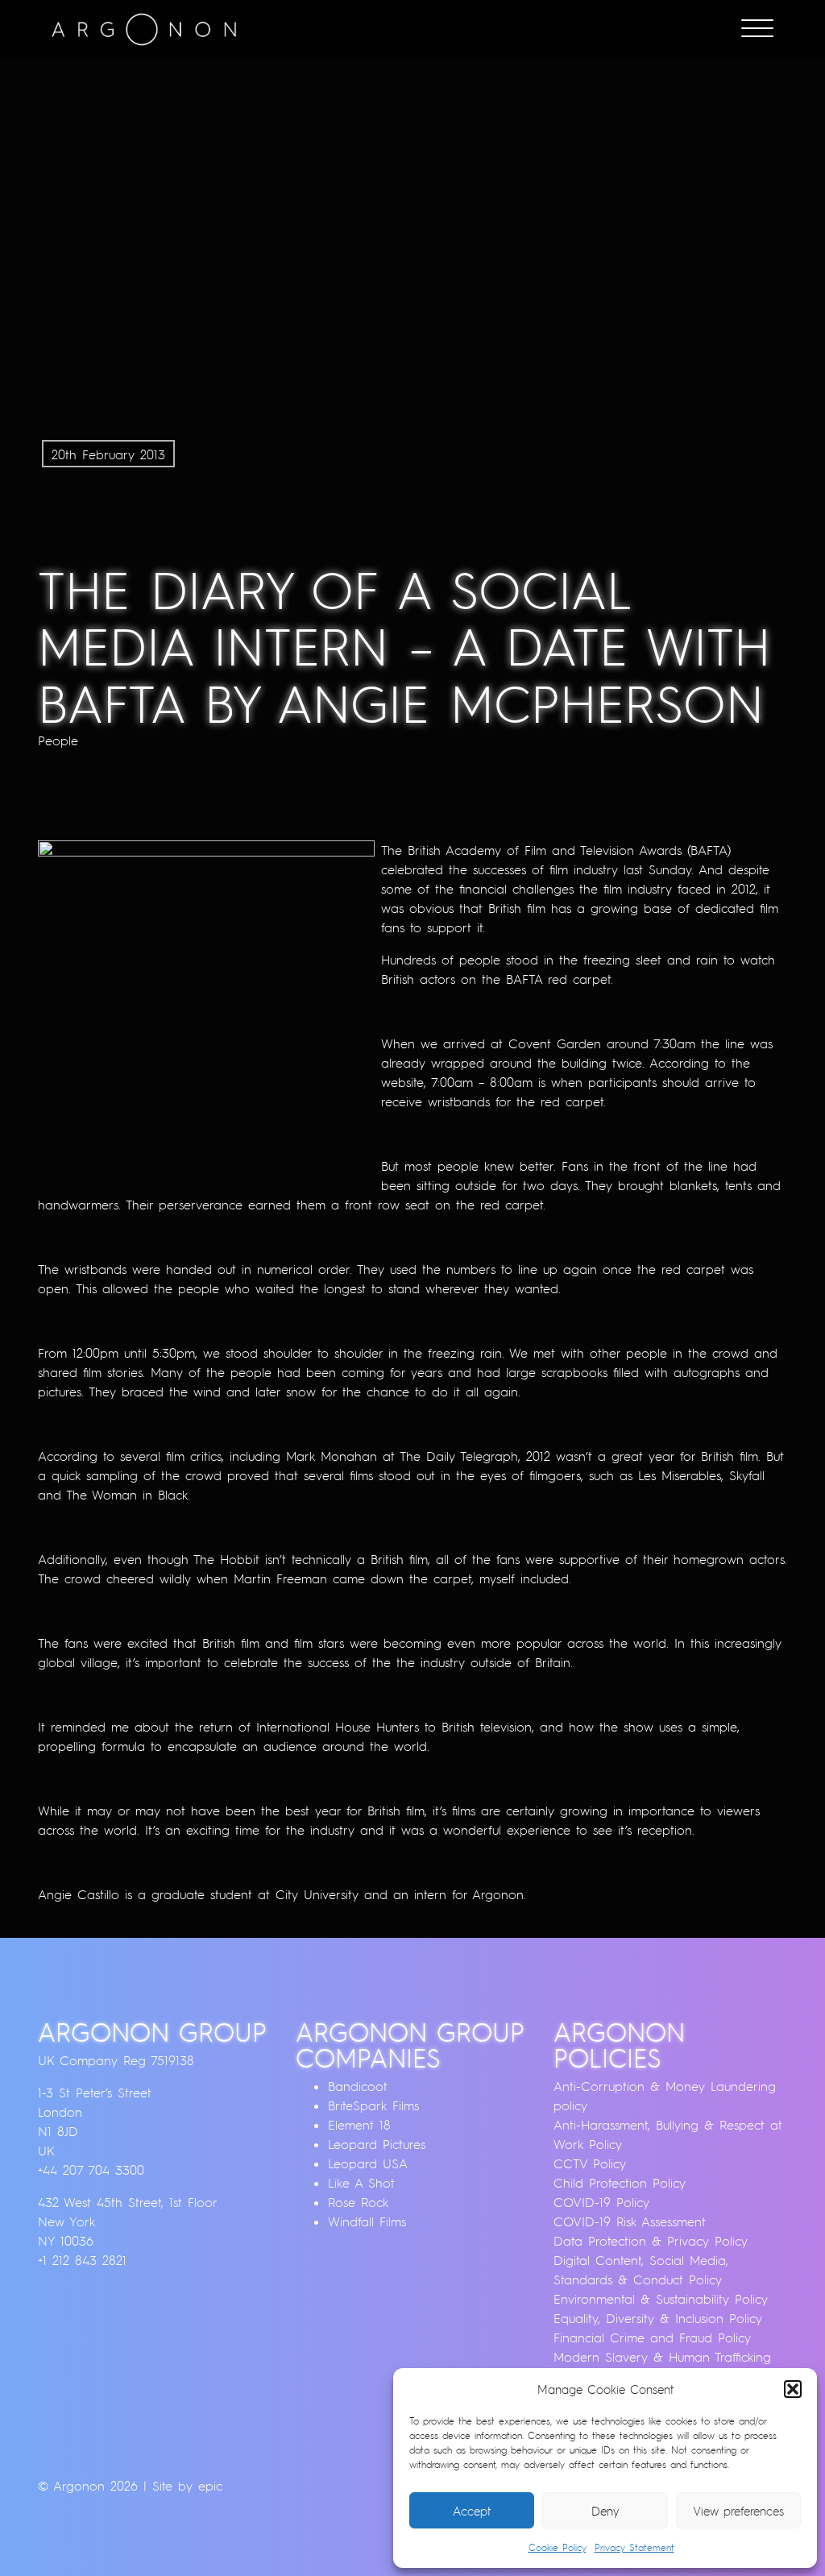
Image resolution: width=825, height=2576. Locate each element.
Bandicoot (358, 2086)
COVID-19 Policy (601, 2202)
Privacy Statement (634, 2547)
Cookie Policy (558, 2547)
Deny (605, 2511)
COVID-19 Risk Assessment (630, 2221)
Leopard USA (368, 2163)
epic (210, 2486)
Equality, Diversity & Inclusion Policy (658, 2318)
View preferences (738, 2511)
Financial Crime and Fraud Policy (652, 2337)
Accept (472, 2511)
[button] (793, 2389)
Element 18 (359, 2125)
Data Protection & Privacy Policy (651, 2241)
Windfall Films (367, 2221)
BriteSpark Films (373, 2105)
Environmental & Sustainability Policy (661, 2299)
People (58, 740)
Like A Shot (361, 2183)
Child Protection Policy (620, 2183)
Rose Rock (358, 2202)
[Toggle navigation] (757, 30)
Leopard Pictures (377, 2144)
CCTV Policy (590, 2163)
